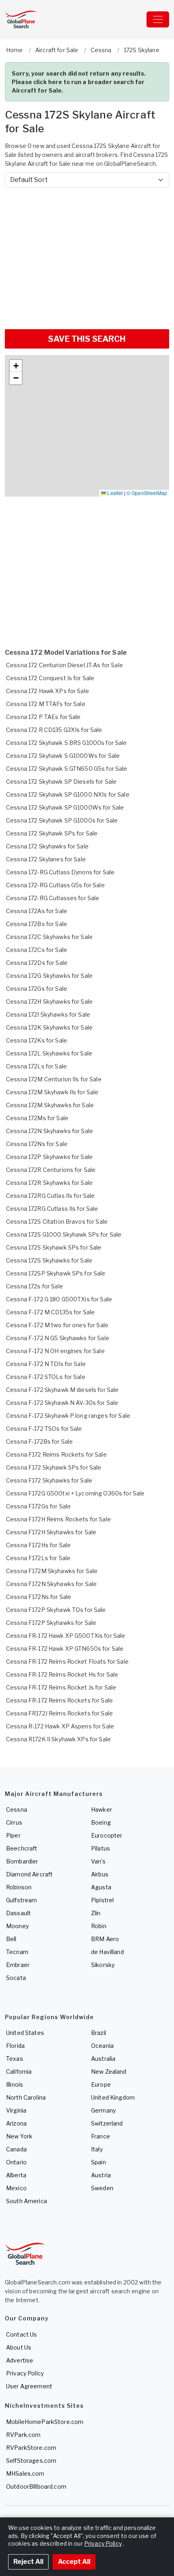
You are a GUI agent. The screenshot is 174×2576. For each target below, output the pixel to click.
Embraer (18, 1965)
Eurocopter (107, 1835)
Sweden (102, 2188)
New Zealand (109, 2072)
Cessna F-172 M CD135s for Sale (50, 1312)
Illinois (15, 2084)
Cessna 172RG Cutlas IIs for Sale (50, 1196)
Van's (98, 1861)
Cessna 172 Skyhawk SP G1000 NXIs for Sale (68, 794)
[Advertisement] (87, 255)
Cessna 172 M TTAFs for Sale (46, 704)
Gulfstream (21, 1900)
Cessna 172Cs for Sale (37, 950)
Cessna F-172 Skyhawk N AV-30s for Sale (62, 1403)
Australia (103, 2059)
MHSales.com (25, 2473)
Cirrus (14, 1822)
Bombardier (22, 1861)
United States (25, 2033)
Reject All (28, 2562)
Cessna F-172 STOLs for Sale (46, 1377)
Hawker (102, 1809)
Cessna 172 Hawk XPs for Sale (48, 691)
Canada (16, 2149)
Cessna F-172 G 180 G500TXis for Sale (59, 1299)
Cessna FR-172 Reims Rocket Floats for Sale (67, 1661)
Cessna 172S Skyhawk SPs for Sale (54, 1247)
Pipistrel (102, 1900)
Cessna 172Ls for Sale (36, 1066)
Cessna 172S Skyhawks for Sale (49, 1260)
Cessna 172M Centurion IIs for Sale (54, 1079)
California (19, 2072)
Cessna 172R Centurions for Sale (51, 1170)
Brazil (99, 2033)
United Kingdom (113, 2097)
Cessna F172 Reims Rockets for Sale (56, 1454)
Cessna (17, 1809)
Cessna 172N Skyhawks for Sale (50, 1131)
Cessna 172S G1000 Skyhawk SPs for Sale (64, 1234)
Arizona (16, 2123)
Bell (11, 1939)
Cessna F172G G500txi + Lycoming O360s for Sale (75, 1493)
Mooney (17, 1926)
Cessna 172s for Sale (35, 1286)
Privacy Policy (25, 2373)
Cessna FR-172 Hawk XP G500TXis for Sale (66, 1636)
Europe (101, 2084)
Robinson (19, 1887)
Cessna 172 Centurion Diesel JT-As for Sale (65, 665)
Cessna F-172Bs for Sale (39, 1441)
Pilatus (101, 1848)
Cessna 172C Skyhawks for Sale (49, 937)
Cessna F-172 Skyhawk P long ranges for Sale (68, 1416)
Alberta (16, 2175)
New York (19, 2136)
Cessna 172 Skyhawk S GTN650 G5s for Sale (67, 769)
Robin (99, 1926)
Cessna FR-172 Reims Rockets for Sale (59, 1700)
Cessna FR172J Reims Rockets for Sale (59, 1713)
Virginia (16, 2110)
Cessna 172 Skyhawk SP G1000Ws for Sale (65, 807)
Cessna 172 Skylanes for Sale (46, 859)
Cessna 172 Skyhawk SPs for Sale (52, 833)
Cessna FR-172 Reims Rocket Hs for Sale (62, 1674)
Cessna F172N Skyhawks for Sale (51, 1584)
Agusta (101, 1887)
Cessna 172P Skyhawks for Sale (49, 1157)
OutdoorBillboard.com (36, 2486)
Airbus (100, 1874)
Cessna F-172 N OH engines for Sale (55, 1351)
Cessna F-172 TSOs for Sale (44, 1429)
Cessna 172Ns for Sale (37, 1144)
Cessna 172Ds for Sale (37, 963)
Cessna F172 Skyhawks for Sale (49, 1480)
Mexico (16, 2188)
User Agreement (29, 2386)
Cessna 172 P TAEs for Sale (43, 717)
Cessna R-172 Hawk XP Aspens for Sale (60, 1726)
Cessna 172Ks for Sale (37, 1040)
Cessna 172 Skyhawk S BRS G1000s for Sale (67, 743)
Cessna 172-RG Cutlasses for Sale (53, 898)
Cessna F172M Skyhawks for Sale (52, 1571)
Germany (103, 2110)
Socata (16, 1978)
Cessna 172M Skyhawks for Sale (50, 1105)
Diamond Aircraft (29, 1874)
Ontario (16, 2162)
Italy (97, 2149)
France (101, 2136)
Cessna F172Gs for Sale (38, 1506)
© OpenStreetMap (147, 493)
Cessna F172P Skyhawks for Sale (51, 1623)
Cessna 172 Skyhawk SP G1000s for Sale (62, 820)
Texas (15, 2059)
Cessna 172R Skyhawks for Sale (49, 1183)
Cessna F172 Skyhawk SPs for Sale (54, 1467)
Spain (99, 2162)
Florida (15, 2046)
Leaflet (114, 493)
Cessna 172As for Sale (37, 911)
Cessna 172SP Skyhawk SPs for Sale (56, 1273)
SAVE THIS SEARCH (87, 339)
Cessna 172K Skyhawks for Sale (49, 1027)
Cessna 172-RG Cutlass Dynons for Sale (60, 872)
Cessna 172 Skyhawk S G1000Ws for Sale (63, 756)
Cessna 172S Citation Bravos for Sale (57, 1221)
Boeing (101, 1822)
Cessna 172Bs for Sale (37, 924)
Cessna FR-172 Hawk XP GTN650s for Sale (65, 1649)
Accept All (74, 2562)
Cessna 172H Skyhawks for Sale (49, 1001)
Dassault (18, 1913)
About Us (19, 2347)
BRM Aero (105, 1939)
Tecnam (17, 1952)
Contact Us (21, 2334)
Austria (101, 2175)
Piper (13, 1835)
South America (27, 2201)
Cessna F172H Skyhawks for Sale (51, 1532)
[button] (16, 366)
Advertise (20, 2360)
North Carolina (26, 2097)
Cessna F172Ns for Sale (39, 1597)
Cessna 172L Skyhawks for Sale (49, 1053)
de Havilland (107, 1952)
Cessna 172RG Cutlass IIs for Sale (52, 1209)
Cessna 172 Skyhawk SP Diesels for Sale (61, 781)
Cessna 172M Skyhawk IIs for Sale (52, 1092)
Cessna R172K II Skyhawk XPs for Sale (58, 1739)
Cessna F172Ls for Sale (38, 1558)
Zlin (96, 1913)
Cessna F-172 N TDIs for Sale (46, 1364)
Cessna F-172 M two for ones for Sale (57, 1325)
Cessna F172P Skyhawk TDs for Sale (56, 1610)
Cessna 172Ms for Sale (37, 1118)
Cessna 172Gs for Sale (37, 989)
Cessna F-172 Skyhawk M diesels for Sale (62, 1390)
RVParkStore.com (31, 2448)
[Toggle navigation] (158, 19)
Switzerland (107, 2123)
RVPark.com (23, 2435)
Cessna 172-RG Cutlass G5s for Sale (55, 885)
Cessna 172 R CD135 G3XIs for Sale (54, 730)
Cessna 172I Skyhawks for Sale (48, 1014)
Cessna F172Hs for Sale (38, 1545)
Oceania (102, 2046)
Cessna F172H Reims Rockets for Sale (58, 1519)
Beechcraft (22, 1848)
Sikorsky (103, 1965)
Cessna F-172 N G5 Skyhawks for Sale (58, 1338)
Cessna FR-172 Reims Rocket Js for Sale (61, 1687)
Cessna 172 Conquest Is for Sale (50, 678)
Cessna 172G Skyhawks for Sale (49, 976)
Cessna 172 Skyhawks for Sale (47, 846)
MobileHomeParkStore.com (45, 2422)
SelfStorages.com (31, 2461)
